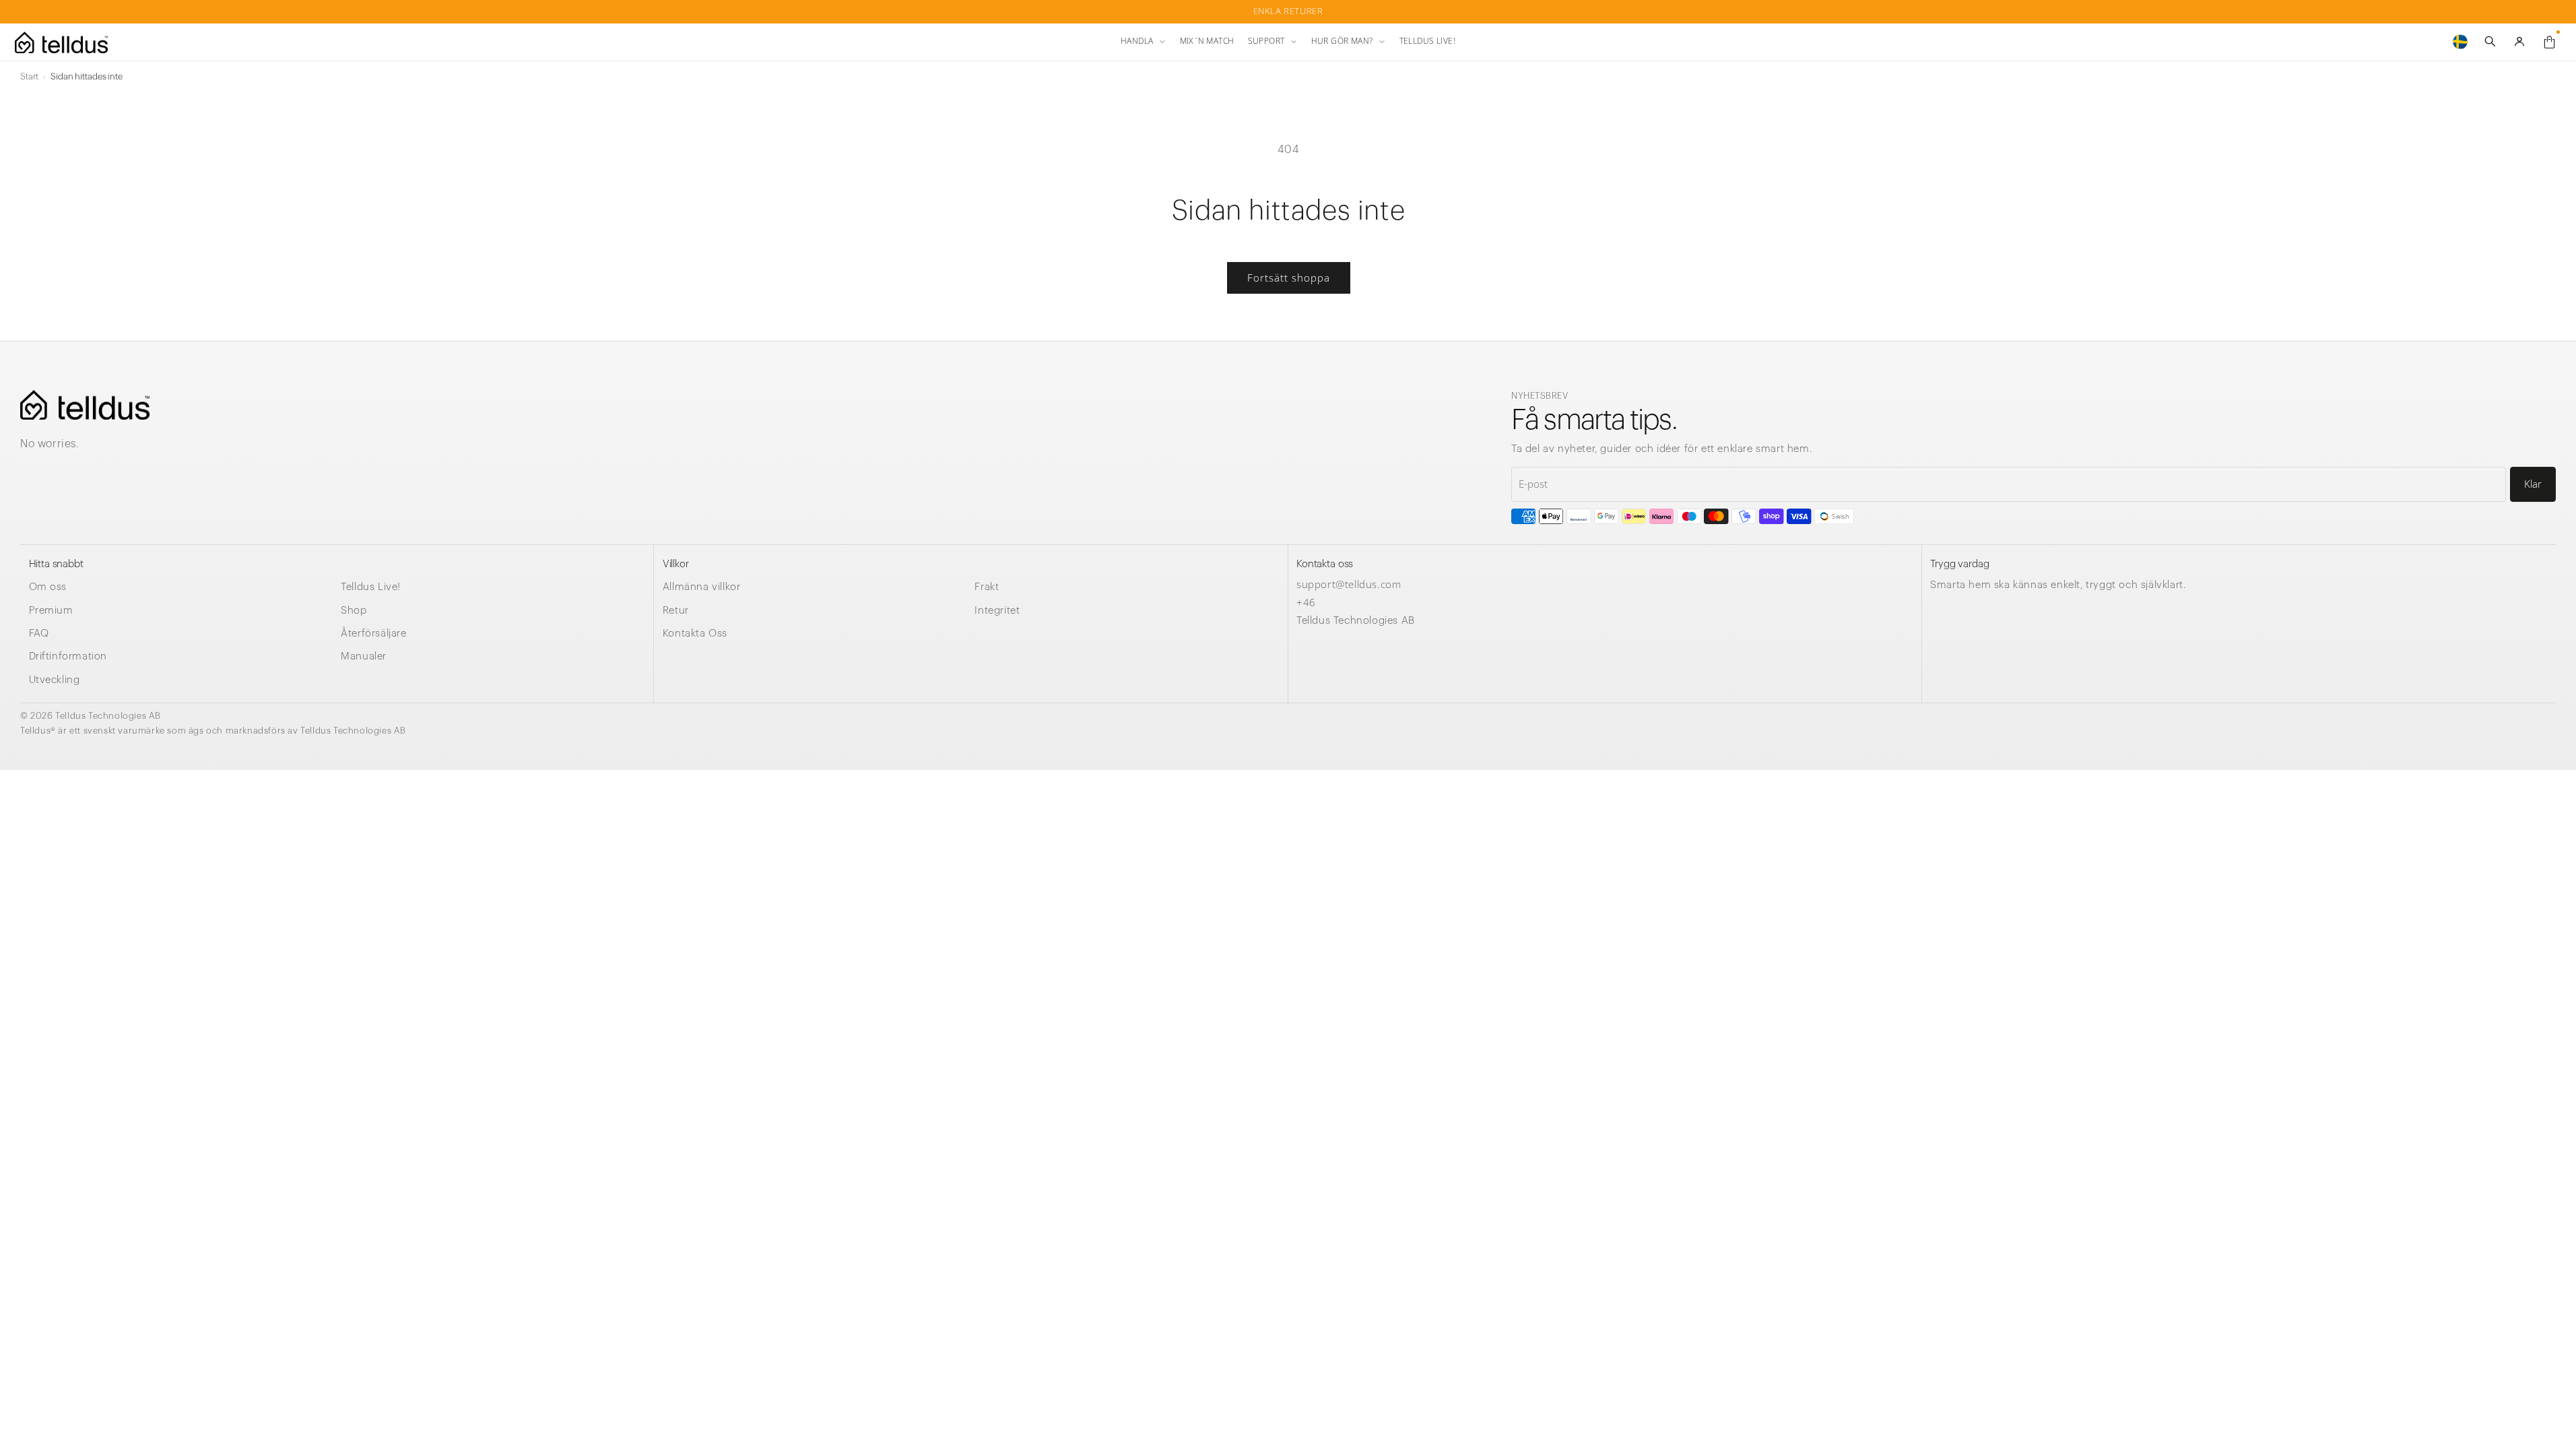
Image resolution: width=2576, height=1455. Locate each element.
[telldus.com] (85, 405)
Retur (676, 611)
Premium (51, 611)
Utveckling (55, 680)
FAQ (39, 634)
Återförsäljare (373, 634)
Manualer (364, 656)
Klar (2533, 484)
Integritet (997, 611)
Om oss (48, 587)
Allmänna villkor (702, 587)
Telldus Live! (371, 587)
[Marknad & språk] (2460, 42)
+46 (1306, 602)
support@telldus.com (1349, 584)
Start (29, 76)
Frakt (987, 587)
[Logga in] (2519, 42)
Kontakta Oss (695, 634)
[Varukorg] (2549, 42)
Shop (354, 611)
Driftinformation (68, 656)
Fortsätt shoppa (1288, 278)
